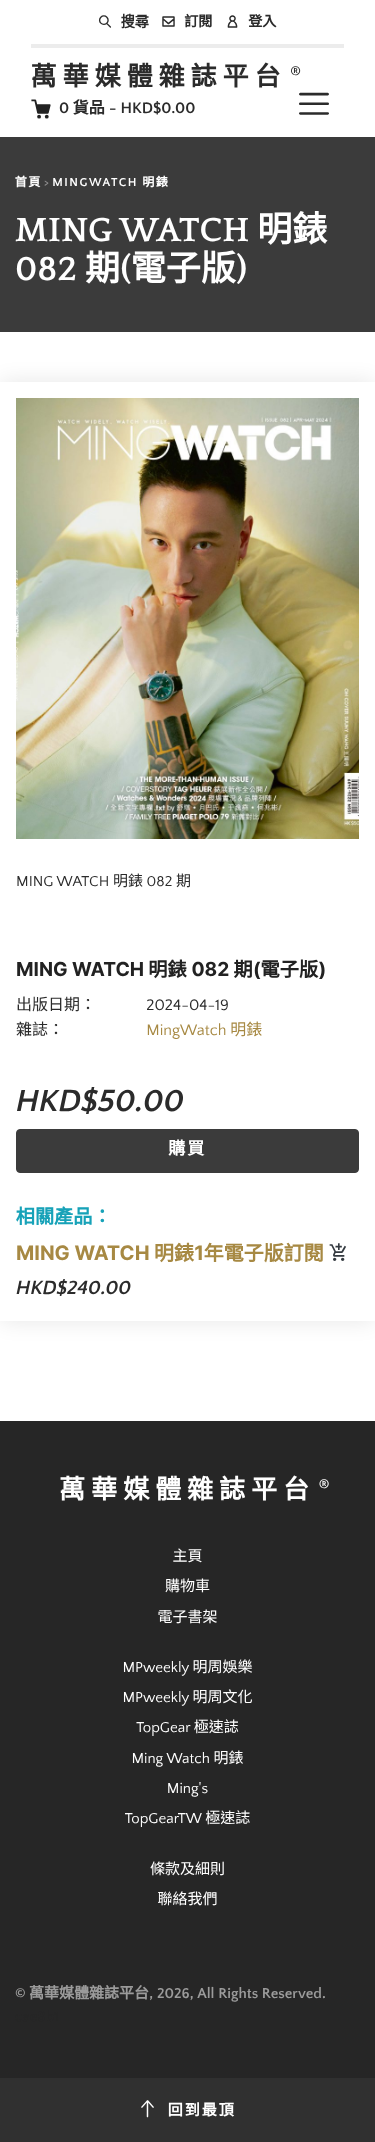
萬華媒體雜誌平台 (159, 77)
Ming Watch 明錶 (187, 1758)
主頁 (187, 1556)
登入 (263, 22)
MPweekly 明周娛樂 (187, 1667)
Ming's (187, 1788)
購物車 (187, 1586)
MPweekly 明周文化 (187, 1697)
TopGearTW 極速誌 (188, 1818)
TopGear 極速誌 (187, 1727)
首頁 (28, 183)
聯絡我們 (187, 1899)
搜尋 (135, 22)
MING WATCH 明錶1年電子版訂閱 (172, 1253)
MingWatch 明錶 (110, 183)
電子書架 (187, 1617)
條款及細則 (187, 1869)
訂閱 (199, 22)
